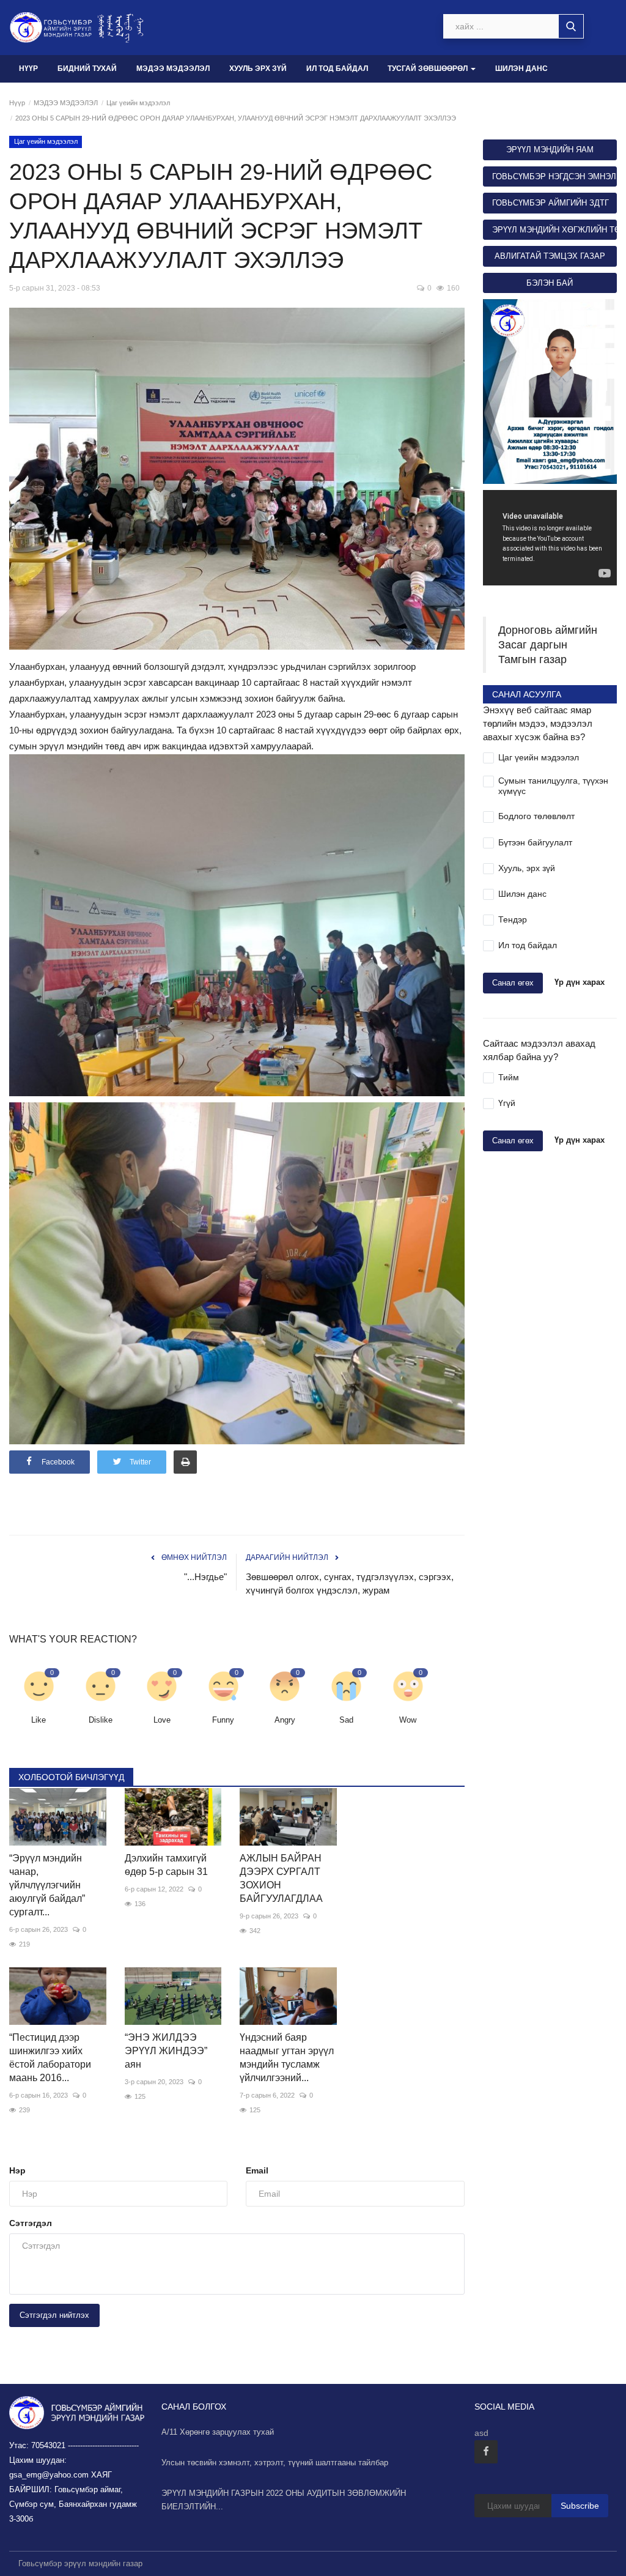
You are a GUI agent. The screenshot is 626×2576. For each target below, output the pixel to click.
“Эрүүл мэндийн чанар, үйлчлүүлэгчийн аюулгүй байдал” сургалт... (47, 1885)
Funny (223, 1720)
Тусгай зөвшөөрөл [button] (429, 69)
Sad (346, 1720)
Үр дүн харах (580, 983)
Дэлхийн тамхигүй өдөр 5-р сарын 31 (166, 1865)
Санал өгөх (513, 983)
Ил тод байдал (337, 69)
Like (39, 1720)
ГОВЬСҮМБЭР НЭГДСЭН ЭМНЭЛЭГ (554, 176)
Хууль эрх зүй (258, 69)
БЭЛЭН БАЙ (550, 283)
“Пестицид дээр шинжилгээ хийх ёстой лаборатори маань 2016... (50, 2058)
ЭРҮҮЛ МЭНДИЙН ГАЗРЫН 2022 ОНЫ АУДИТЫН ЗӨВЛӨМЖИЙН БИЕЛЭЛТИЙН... (284, 2500)
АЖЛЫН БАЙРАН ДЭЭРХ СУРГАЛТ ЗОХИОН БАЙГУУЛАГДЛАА (281, 1878)
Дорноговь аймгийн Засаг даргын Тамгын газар (548, 645)
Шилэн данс (521, 69)
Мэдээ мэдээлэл (173, 69)
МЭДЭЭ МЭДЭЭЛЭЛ (66, 103)
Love (162, 1720)
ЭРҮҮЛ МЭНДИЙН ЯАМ (550, 150)
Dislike (101, 1720)
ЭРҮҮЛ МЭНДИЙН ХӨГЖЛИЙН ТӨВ (554, 230)
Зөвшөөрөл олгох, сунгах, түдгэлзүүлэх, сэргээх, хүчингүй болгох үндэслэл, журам (350, 1583)
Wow (408, 1720)
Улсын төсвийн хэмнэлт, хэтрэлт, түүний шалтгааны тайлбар (275, 2463)
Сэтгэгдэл (31, 2223)
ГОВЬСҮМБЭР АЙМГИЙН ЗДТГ (551, 203)
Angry (285, 1720)
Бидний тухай (87, 69)
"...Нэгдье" (205, 1577)
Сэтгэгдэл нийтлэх (54, 2315)
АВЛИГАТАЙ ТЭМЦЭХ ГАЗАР (550, 256)
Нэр (17, 2170)
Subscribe (580, 2506)
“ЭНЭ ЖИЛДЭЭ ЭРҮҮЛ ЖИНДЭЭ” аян (166, 2051)
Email (257, 2170)
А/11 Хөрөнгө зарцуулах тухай (218, 2432)
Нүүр (28, 69)
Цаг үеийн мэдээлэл (138, 103)
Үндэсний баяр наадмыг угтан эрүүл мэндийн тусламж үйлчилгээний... (287, 2058)
